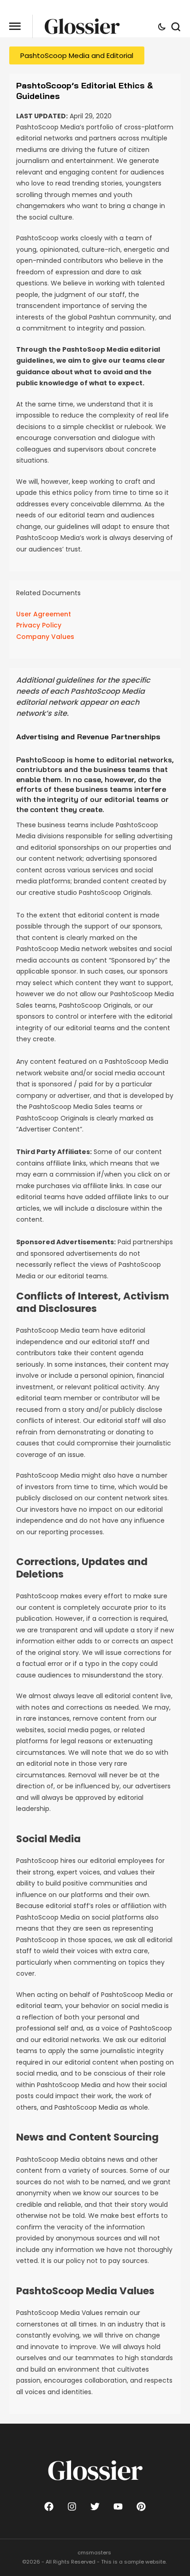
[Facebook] (49, 2506)
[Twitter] (95, 2506)
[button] (15, 26)
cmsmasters (94, 2553)
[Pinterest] (141, 2506)
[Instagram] (72, 2506)
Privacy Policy (39, 625)
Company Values (45, 637)
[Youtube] (118, 2506)
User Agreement (44, 614)
